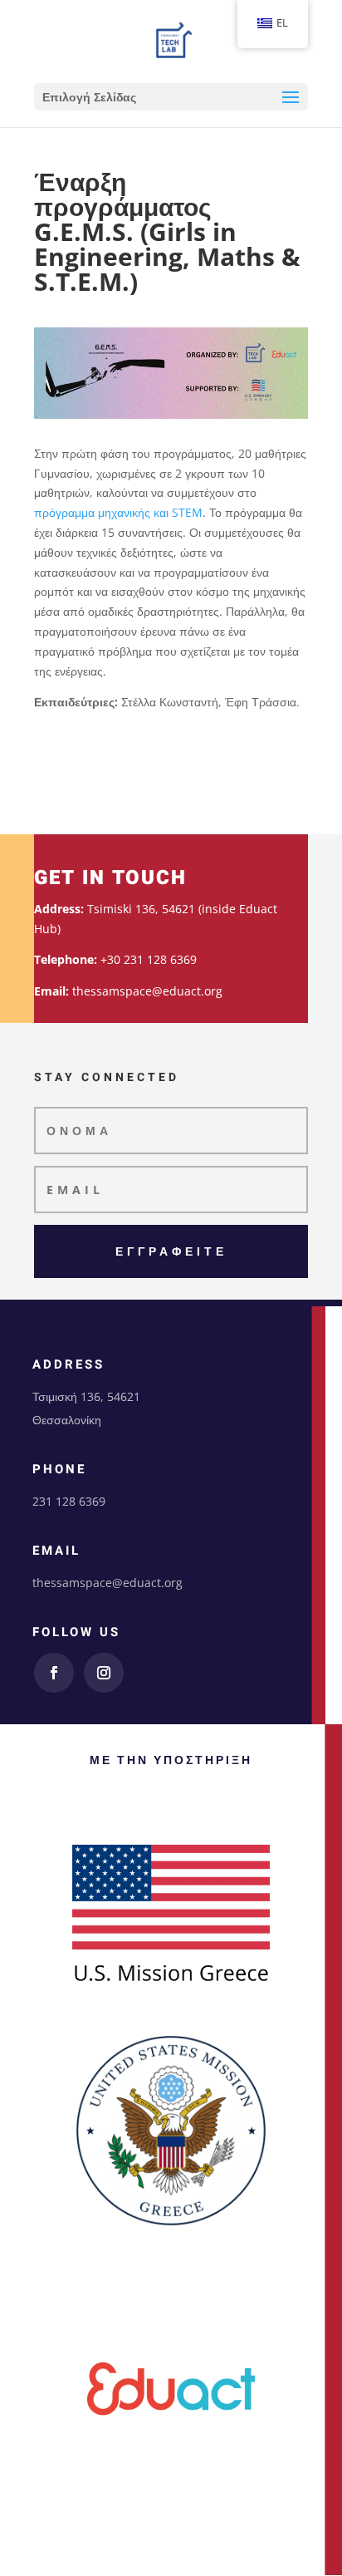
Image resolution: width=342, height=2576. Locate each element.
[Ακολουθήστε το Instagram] (104, 1673)
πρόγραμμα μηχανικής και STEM (118, 512)
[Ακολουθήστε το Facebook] (54, 1673)
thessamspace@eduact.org (107, 1583)
